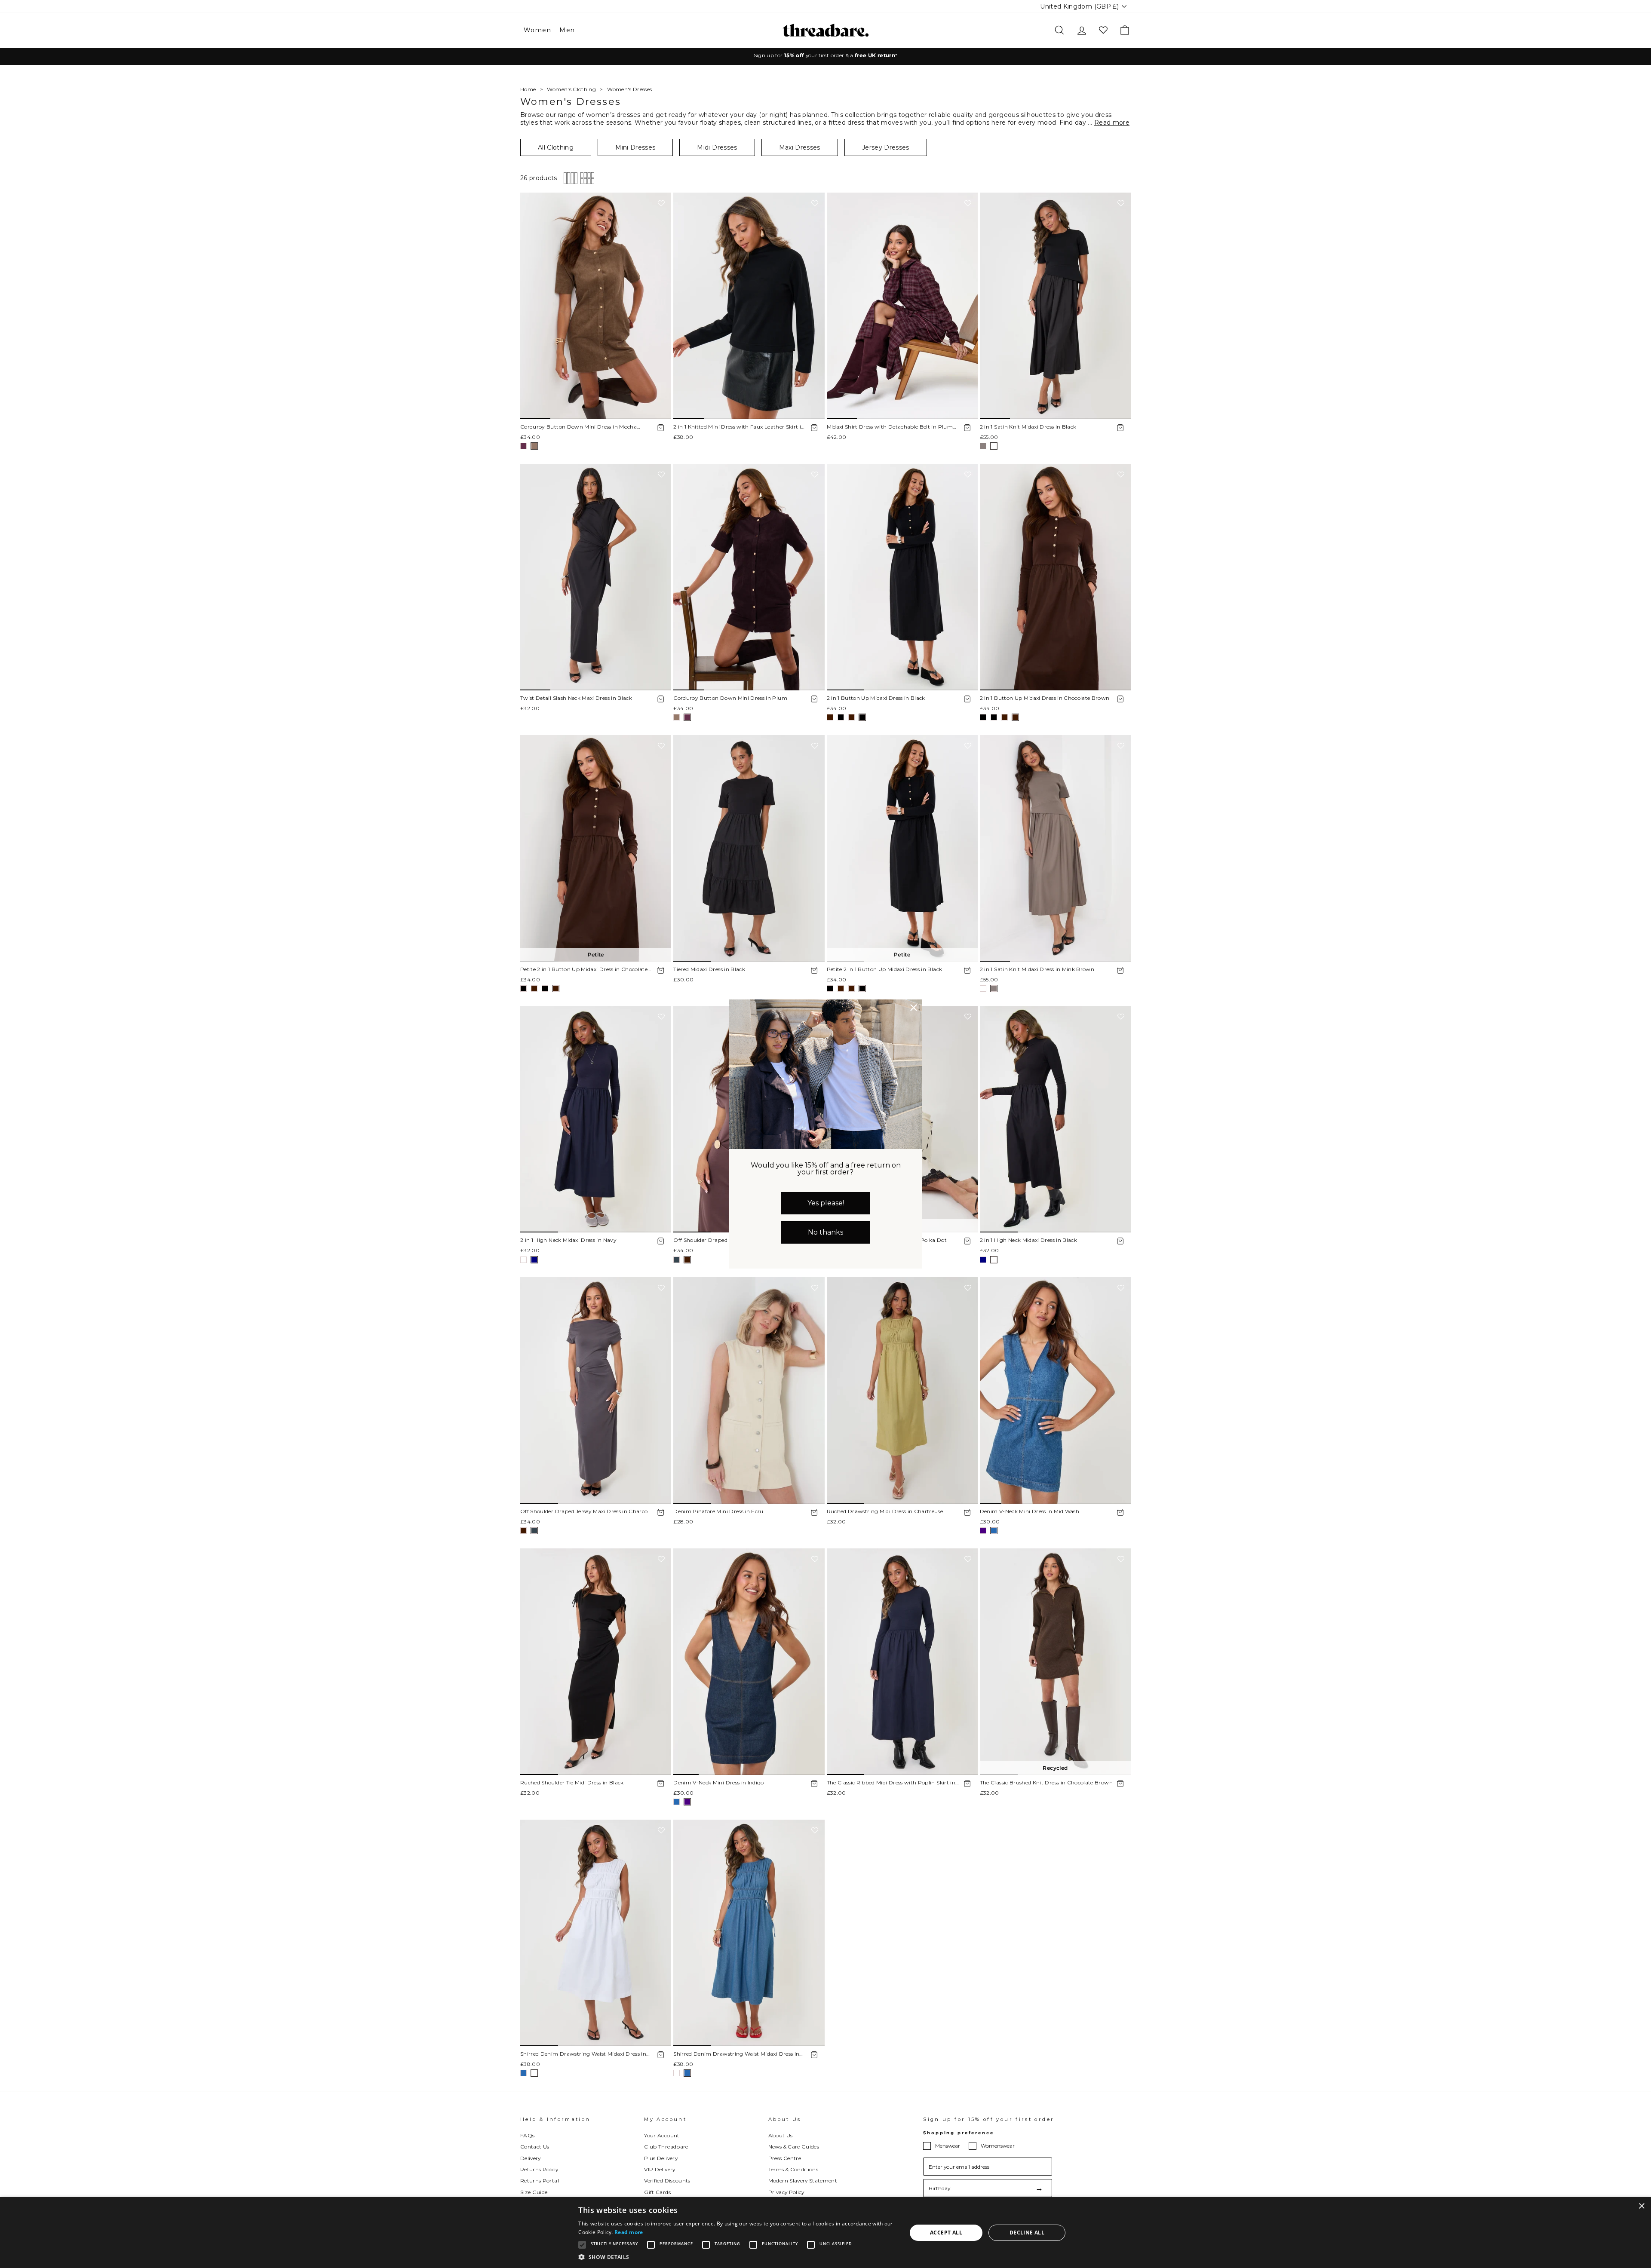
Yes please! (826, 1203)
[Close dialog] (914, 1008)
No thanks (825, 1232)
